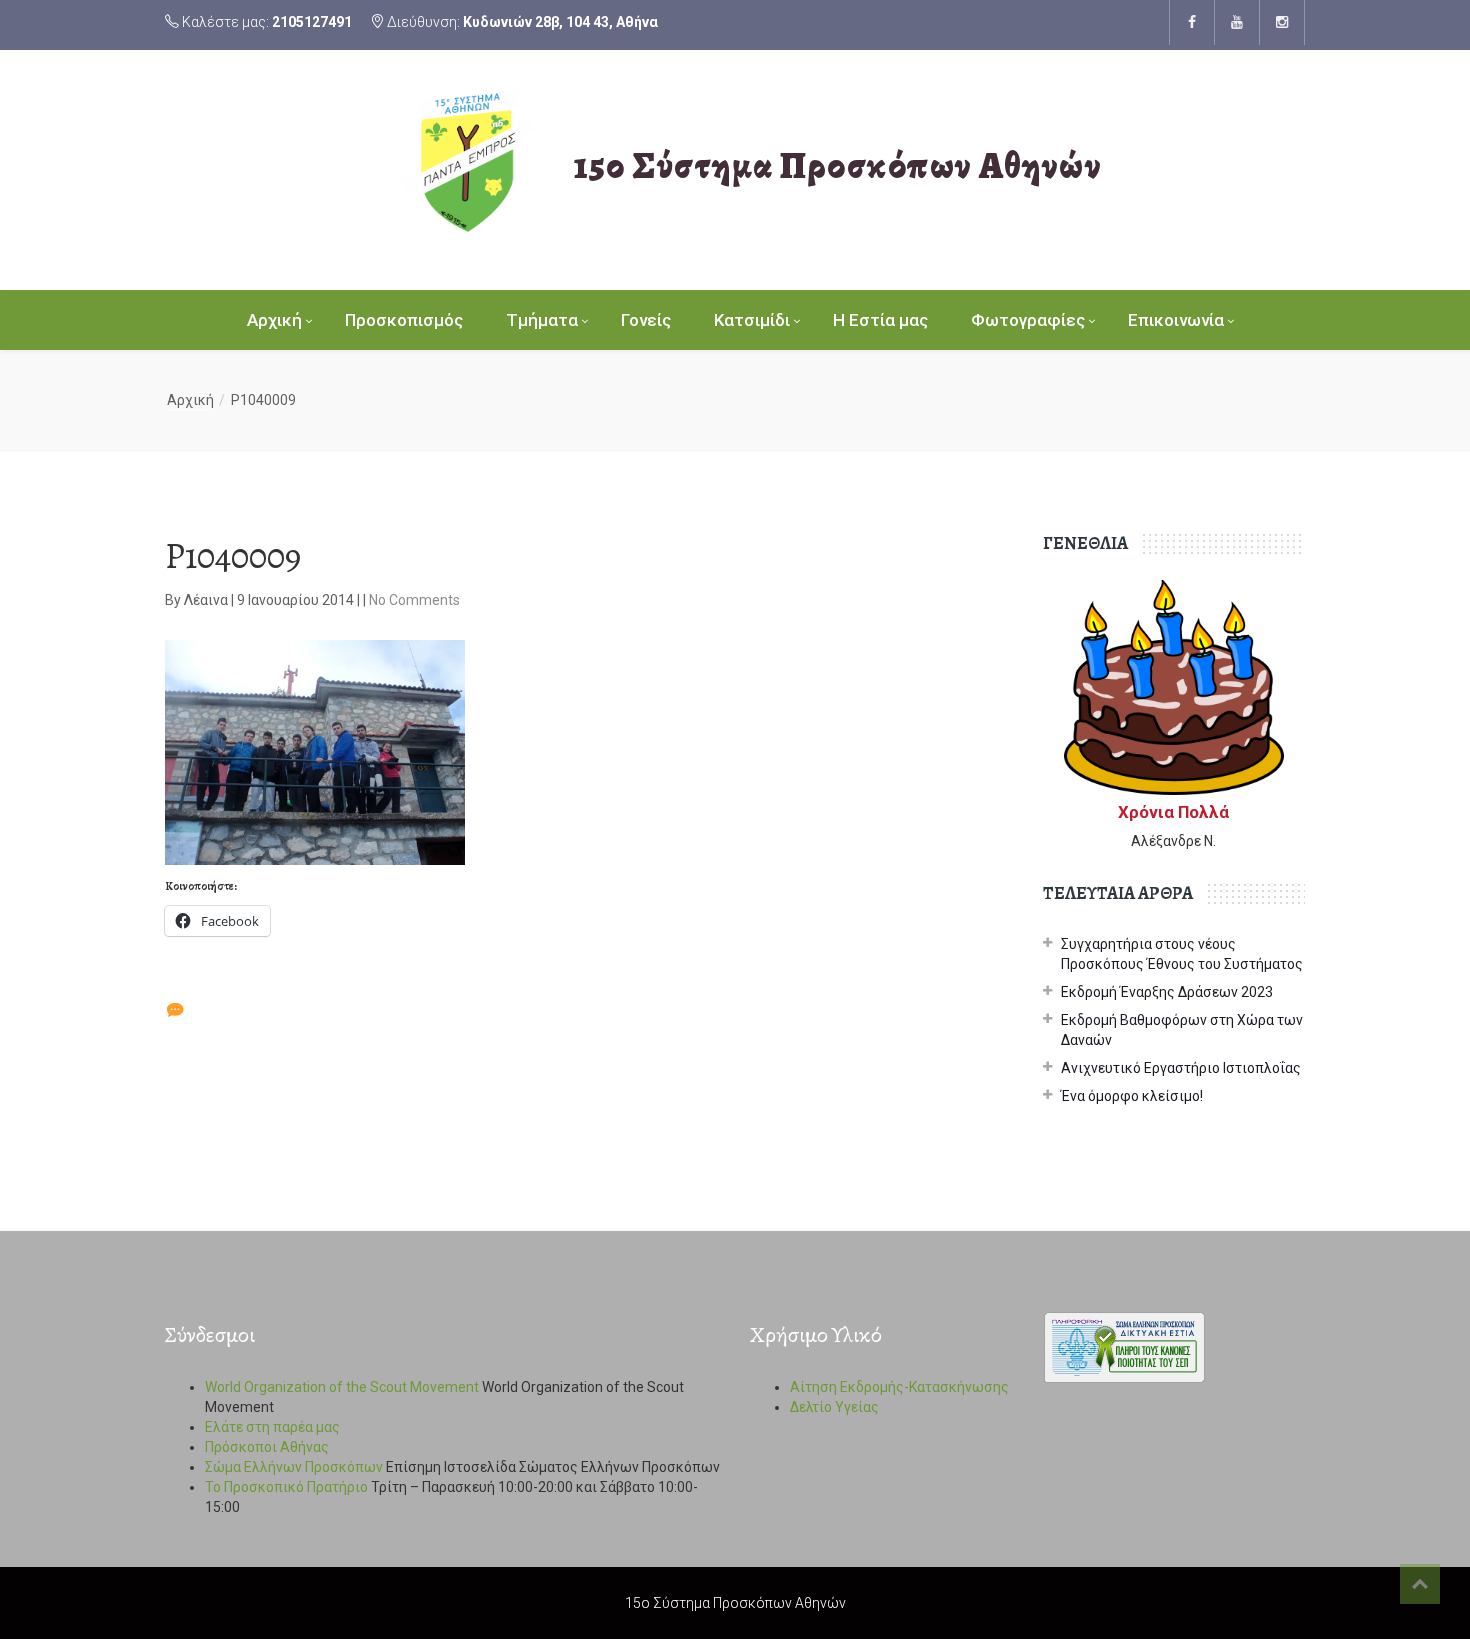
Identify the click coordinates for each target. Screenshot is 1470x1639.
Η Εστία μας (880, 320)
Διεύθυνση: (521, 22)
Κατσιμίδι (752, 320)
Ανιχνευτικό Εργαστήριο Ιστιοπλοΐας (1181, 1068)
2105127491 (312, 22)
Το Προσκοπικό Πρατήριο (286, 1487)
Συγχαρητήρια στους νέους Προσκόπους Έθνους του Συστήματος (1182, 954)
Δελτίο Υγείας (834, 1407)
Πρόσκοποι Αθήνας (267, 1447)
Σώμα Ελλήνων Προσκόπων (294, 1467)
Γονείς (646, 320)
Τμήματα (542, 320)
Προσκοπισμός (404, 320)
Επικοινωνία (1176, 320)
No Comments (414, 600)
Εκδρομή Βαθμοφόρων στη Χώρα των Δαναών (1182, 1030)
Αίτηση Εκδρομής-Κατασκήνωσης (899, 1387)
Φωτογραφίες (1028, 320)
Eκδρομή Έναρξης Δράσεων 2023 (1167, 992)
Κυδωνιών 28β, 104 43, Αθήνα (560, 22)
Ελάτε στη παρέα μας (272, 1427)
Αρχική (274, 320)
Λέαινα (207, 600)
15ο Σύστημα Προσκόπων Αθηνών (838, 165)
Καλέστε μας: (265, 22)
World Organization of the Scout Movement (342, 1387)
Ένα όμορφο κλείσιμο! (1132, 1096)
